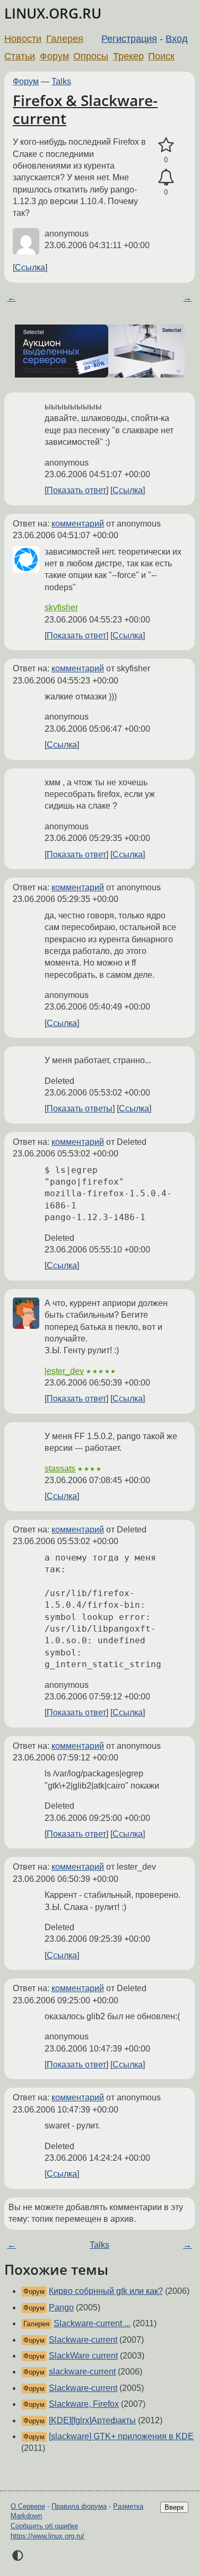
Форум (54, 56)
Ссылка (30, 268)
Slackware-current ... (92, 2323)
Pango (61, 2307)
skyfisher (61, 607)
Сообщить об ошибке (44, 2526)
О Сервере (28, 2506)
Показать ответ (76, 490)
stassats (60, 1469)
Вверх (174, 2507)
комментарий (78, 524)
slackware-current (82, 2372)
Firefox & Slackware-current (85, 109)
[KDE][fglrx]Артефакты (92, 2420)
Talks (61, 81)
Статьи (20, 56)
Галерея (65, 39)
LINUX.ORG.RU (53, 14)
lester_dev (64, 1371)
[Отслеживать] (166, 178)
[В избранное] (166, 145)
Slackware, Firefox (84, 2404)
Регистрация (129, 39)
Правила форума (79, 2506)
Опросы (91, 56)
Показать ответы (80, 1109)
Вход (177, 39)
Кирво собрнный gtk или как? (106, 2291)
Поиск (161, 56)
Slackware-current (83, 2340)
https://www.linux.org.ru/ (47, 2536)
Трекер (128, 56)
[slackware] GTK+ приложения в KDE (121, 2436)
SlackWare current (83, 2356)
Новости (23, 39)
